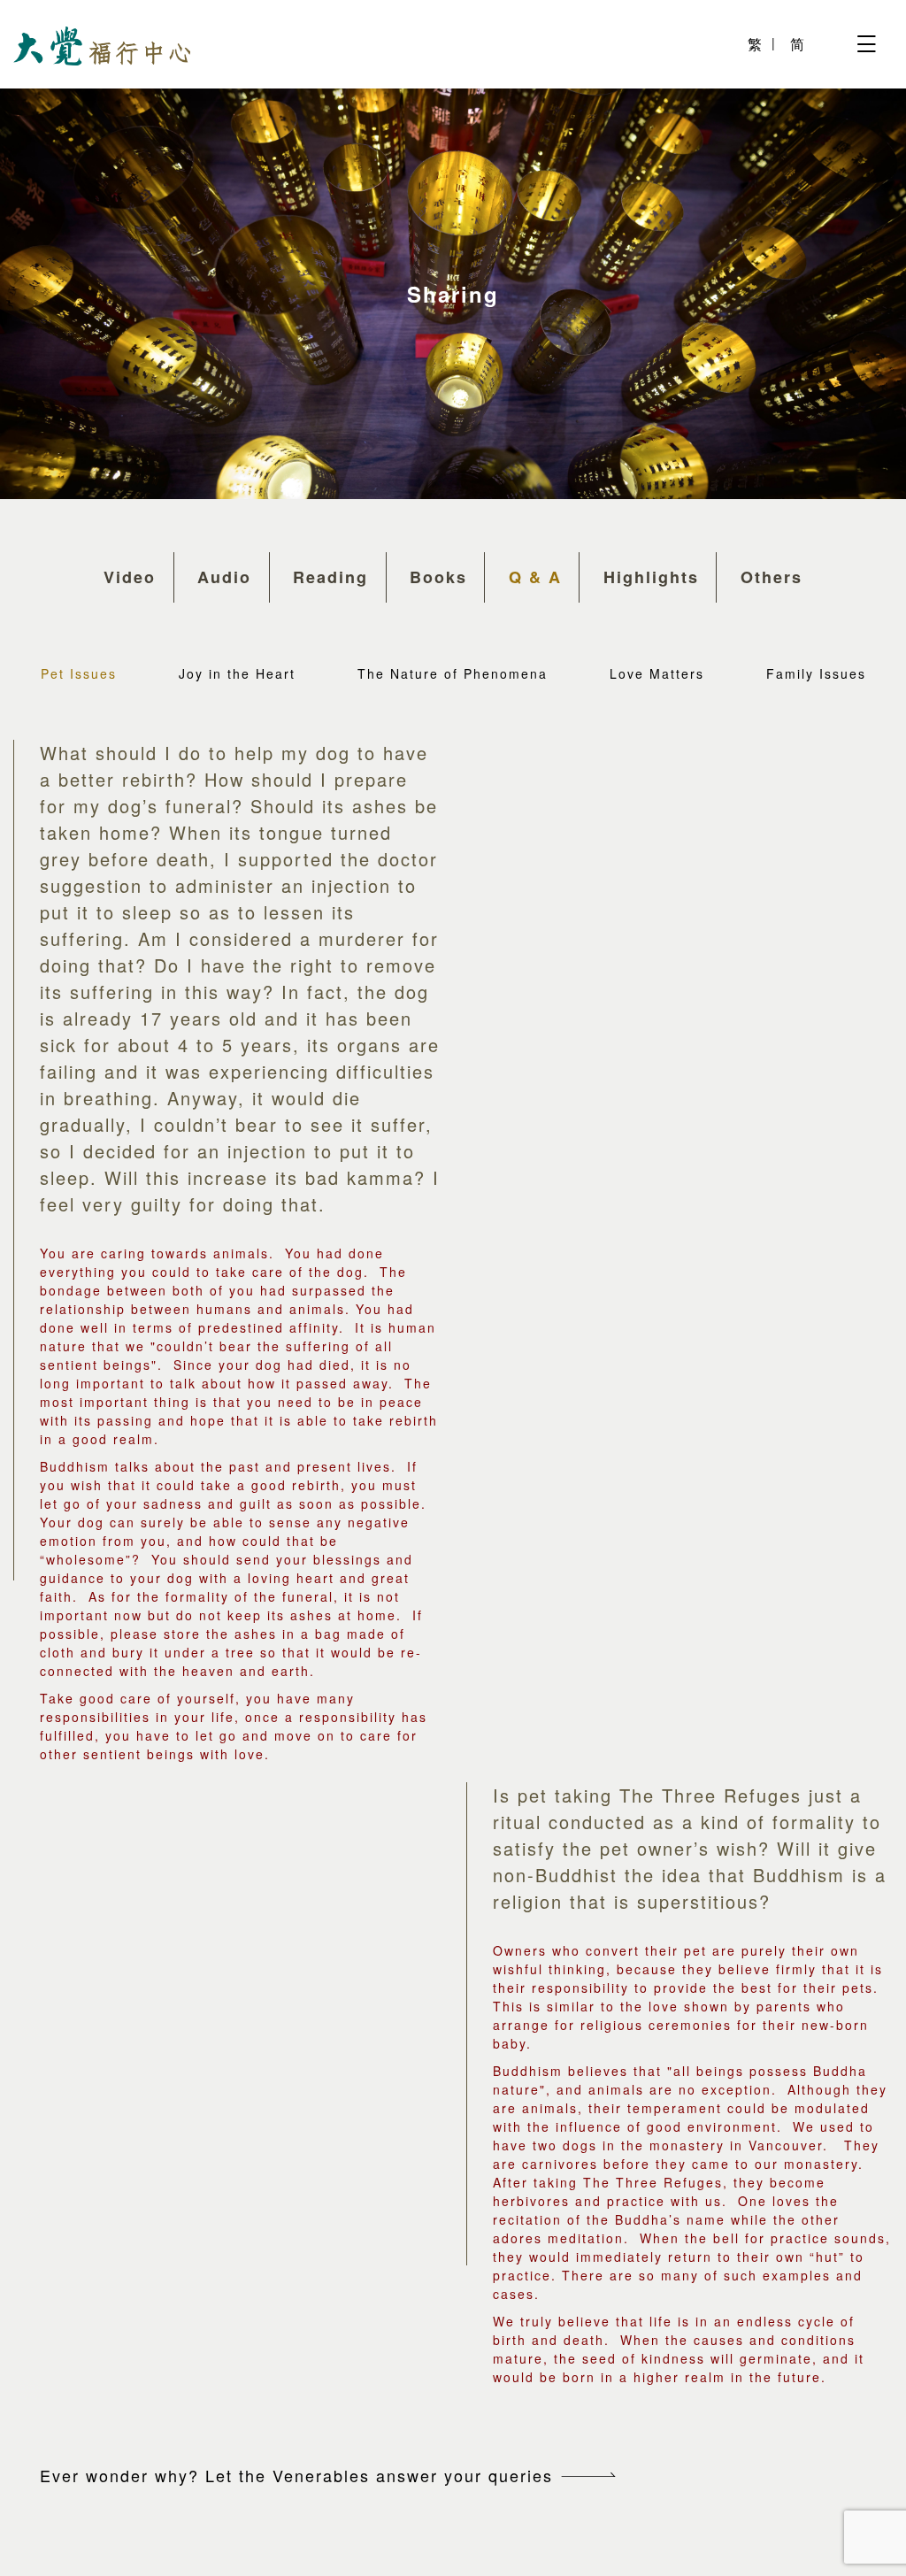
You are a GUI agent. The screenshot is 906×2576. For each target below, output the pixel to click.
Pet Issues (79, 673)
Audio (224, 577)
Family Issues (816, 673)
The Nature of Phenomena (453, 673)
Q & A (535, 577)
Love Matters (657, 673)
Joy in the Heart (237, 673)
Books (438, 577)
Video (130, 577)
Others (772, 577)
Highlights (651, 577)
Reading (330, 577)
